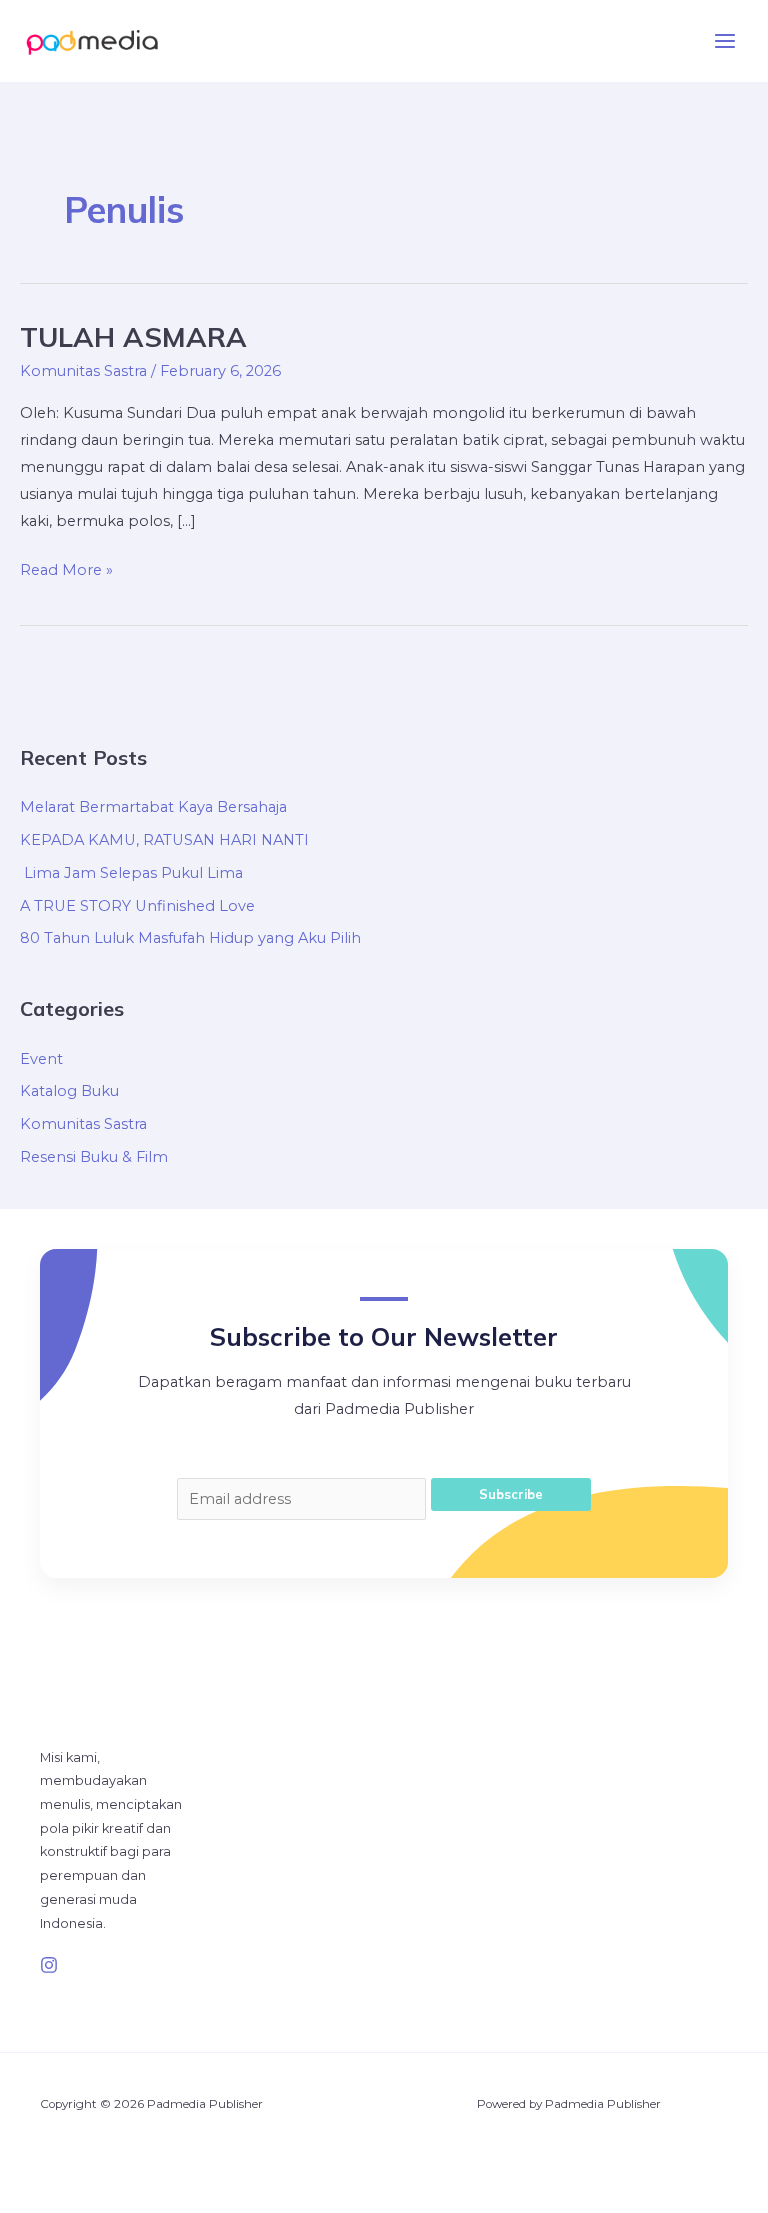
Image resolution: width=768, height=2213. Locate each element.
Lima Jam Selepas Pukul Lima (131, 873)
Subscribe (511, 1494)
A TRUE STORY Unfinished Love (137, 906)
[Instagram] (49, 1965)
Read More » (66, 568)
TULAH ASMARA (133, 337)
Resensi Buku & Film (94, 1157)
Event (41, 1059)
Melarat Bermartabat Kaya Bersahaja (153, 807)
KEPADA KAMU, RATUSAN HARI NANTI (164, 840)
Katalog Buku (69, 1091)
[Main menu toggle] (725, 41)
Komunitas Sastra (83, 371)
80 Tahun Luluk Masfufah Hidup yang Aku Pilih (190, 938)
